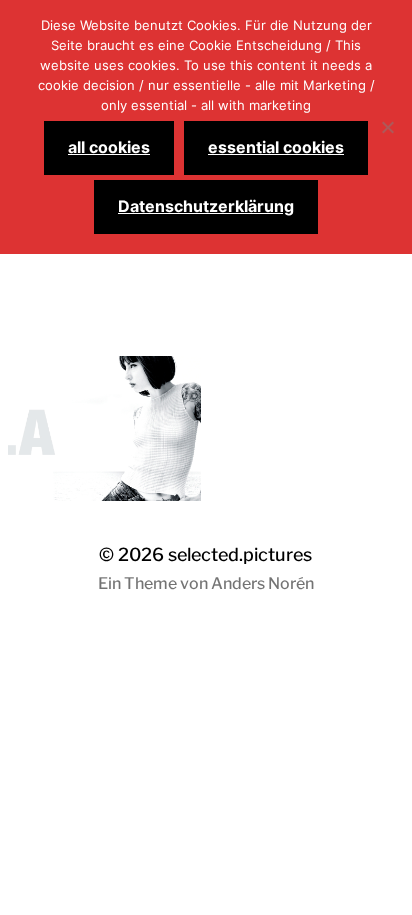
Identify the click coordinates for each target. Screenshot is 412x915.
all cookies (109, 147)
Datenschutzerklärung (206, 206)
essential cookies (276, 147)
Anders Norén (262, 583)
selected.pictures (240, 554)
